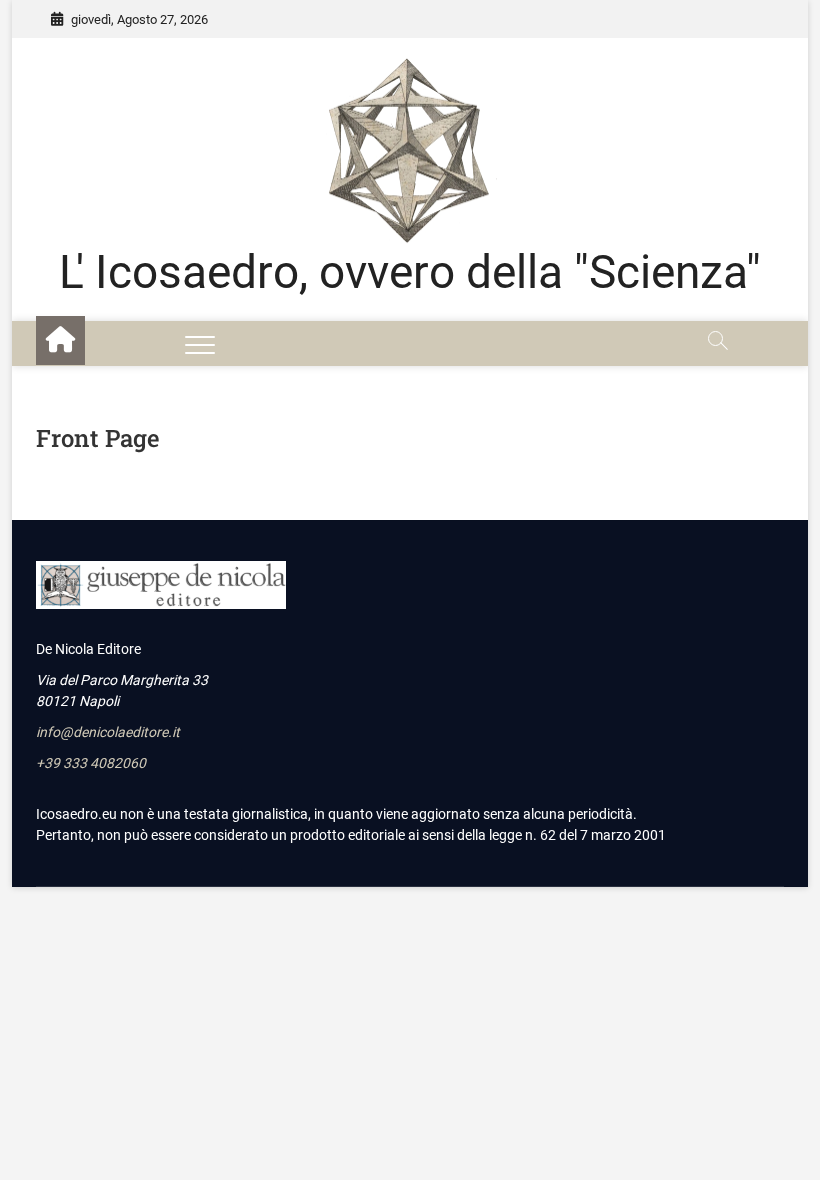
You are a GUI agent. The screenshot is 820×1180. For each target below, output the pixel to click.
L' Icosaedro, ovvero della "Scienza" (410, 272)
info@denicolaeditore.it (108, 732)
